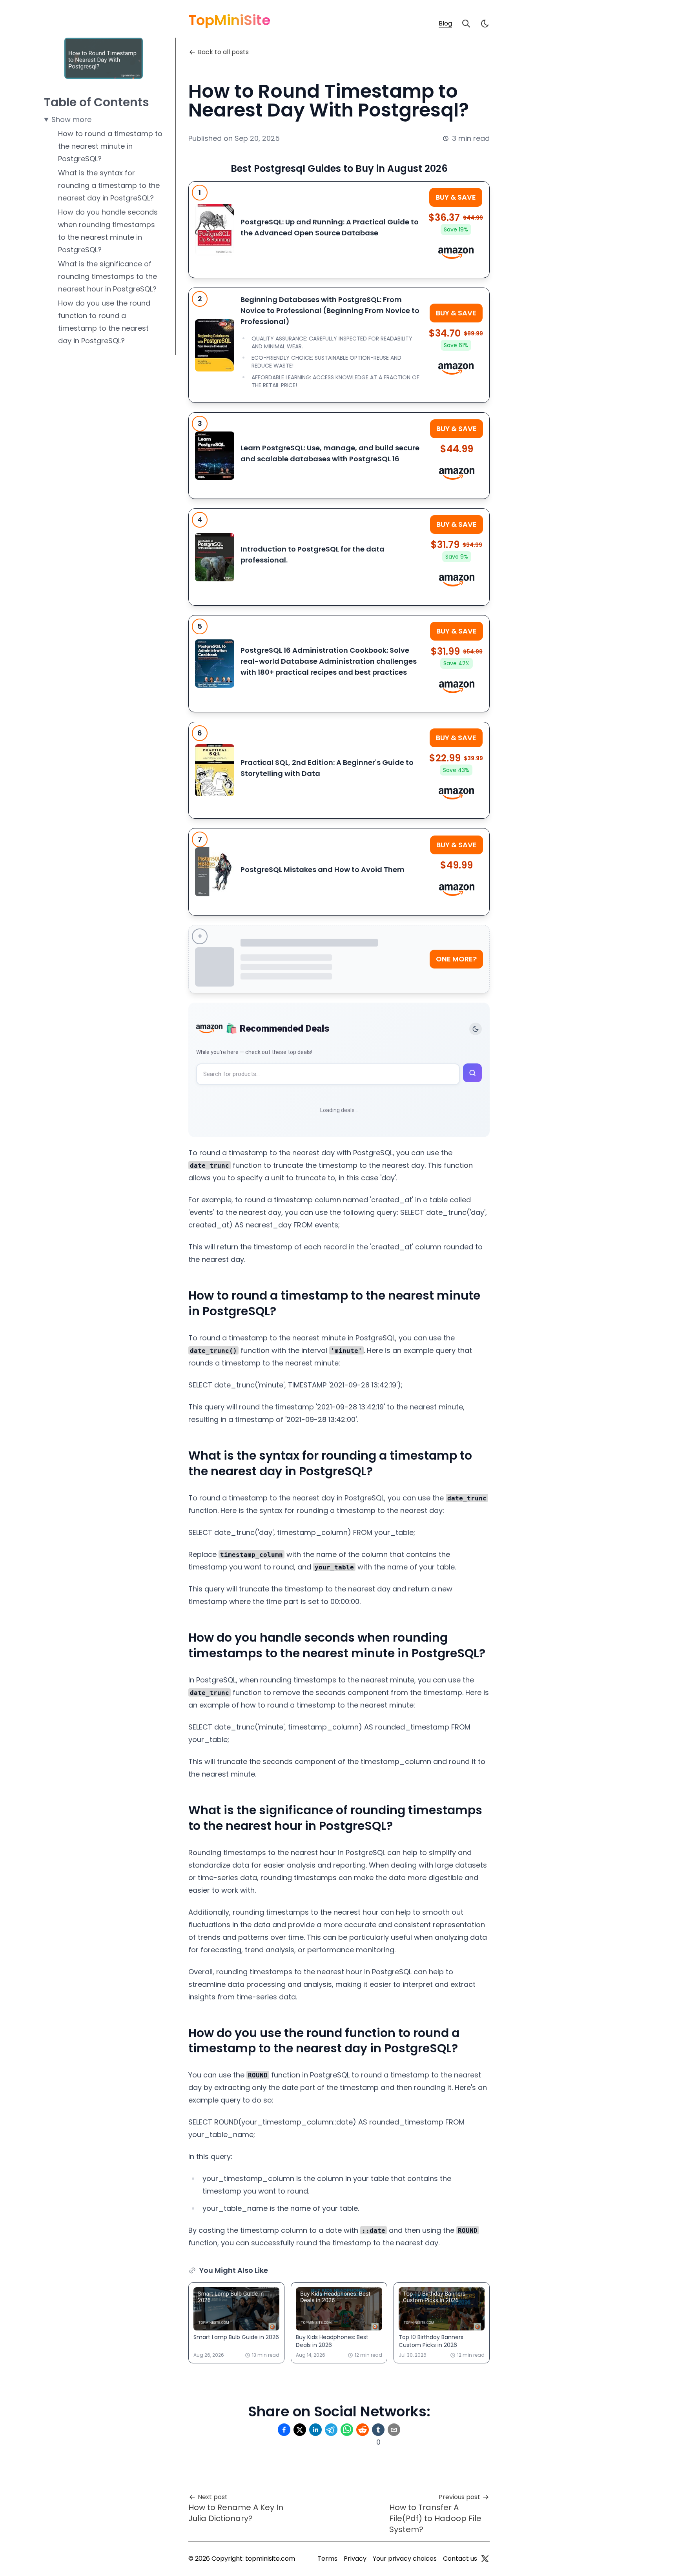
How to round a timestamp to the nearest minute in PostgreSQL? (110, 146)
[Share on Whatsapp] (347, 2430)
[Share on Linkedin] (315, 2430)
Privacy (355, 2559)
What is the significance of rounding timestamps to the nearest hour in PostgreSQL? (108, 276)
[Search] (466, 24)
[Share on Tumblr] (378, 2430)
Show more (71, 119)
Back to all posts (223, 52)
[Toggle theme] (476, 1029)
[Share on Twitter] (300, 2430)
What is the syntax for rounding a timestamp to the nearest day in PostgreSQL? (109, 185)
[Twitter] (485, 2559)
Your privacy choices (405, 2559)
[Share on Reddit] (363, 2430)
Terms (327, 2559)
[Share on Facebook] (284, 2430)
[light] (485, 24)
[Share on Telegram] (331, 2430)
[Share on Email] (394, 2430)
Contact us (460, 2559)
